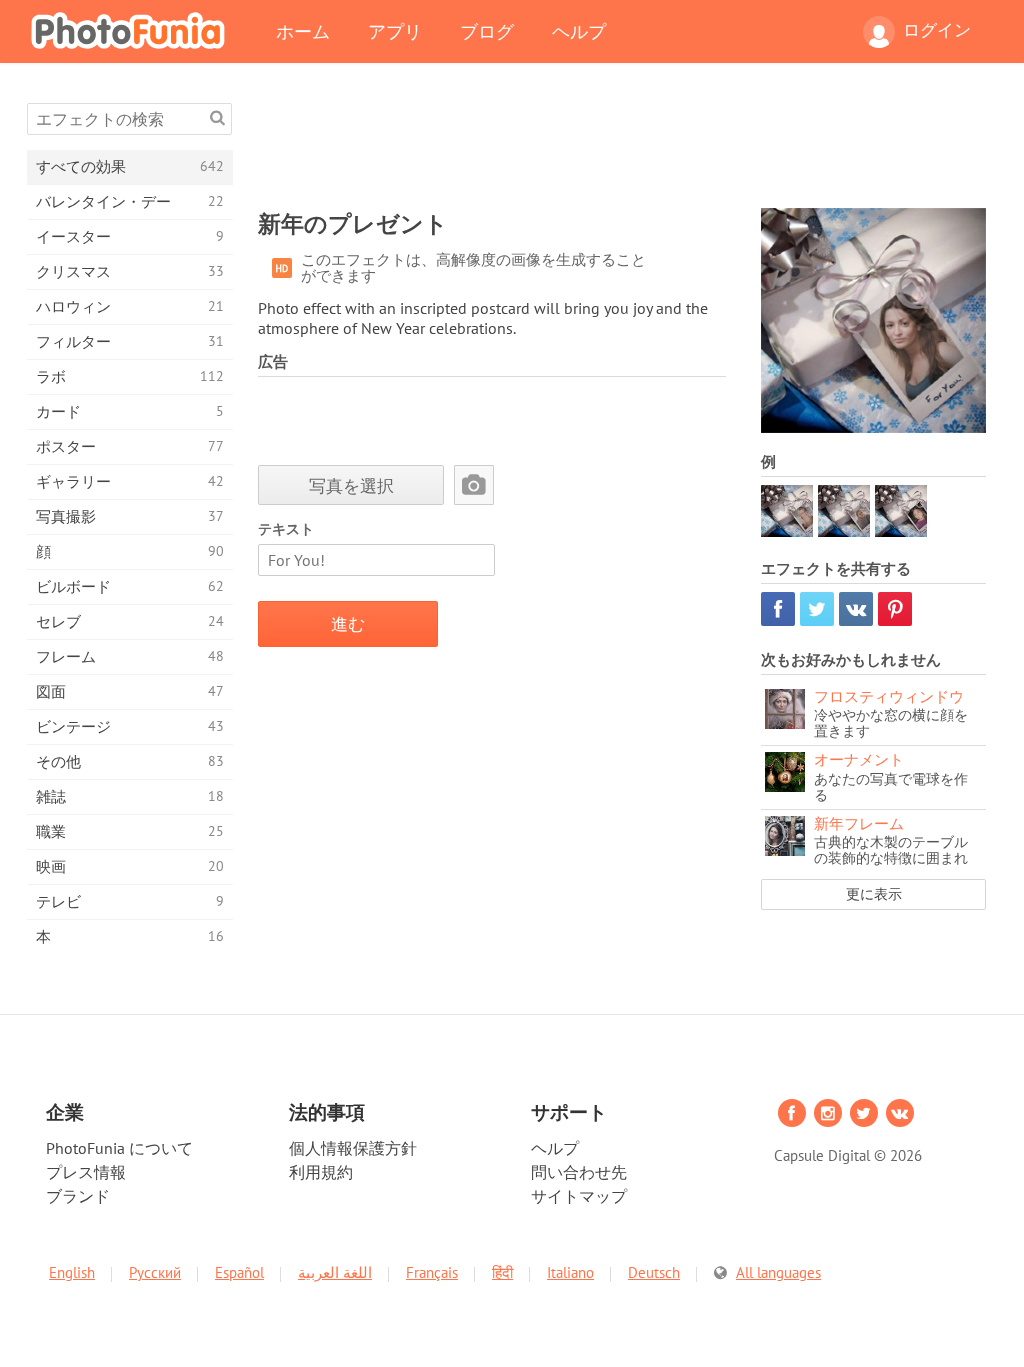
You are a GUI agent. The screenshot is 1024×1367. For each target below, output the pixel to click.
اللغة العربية (335, 1272)
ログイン (937, 30)
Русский (155, 1272)
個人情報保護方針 (353, 1148)
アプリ (395, 31)
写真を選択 (351, 485)
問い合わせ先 (579, 1172)
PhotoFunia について (119, 1148)
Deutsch (654, 1272)
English (72, 1272)
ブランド (78, 1196)
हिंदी (502, 1272)
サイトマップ (579, 1196)
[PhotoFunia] (132, 30)
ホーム (303, 31)
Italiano (570, 1272)
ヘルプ (579, 31)
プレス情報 (86, 1172)
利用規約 (321, 1172)
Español (239, 1272)
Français (432, 1272)
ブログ (487, 31)
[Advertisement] (622, 148)
